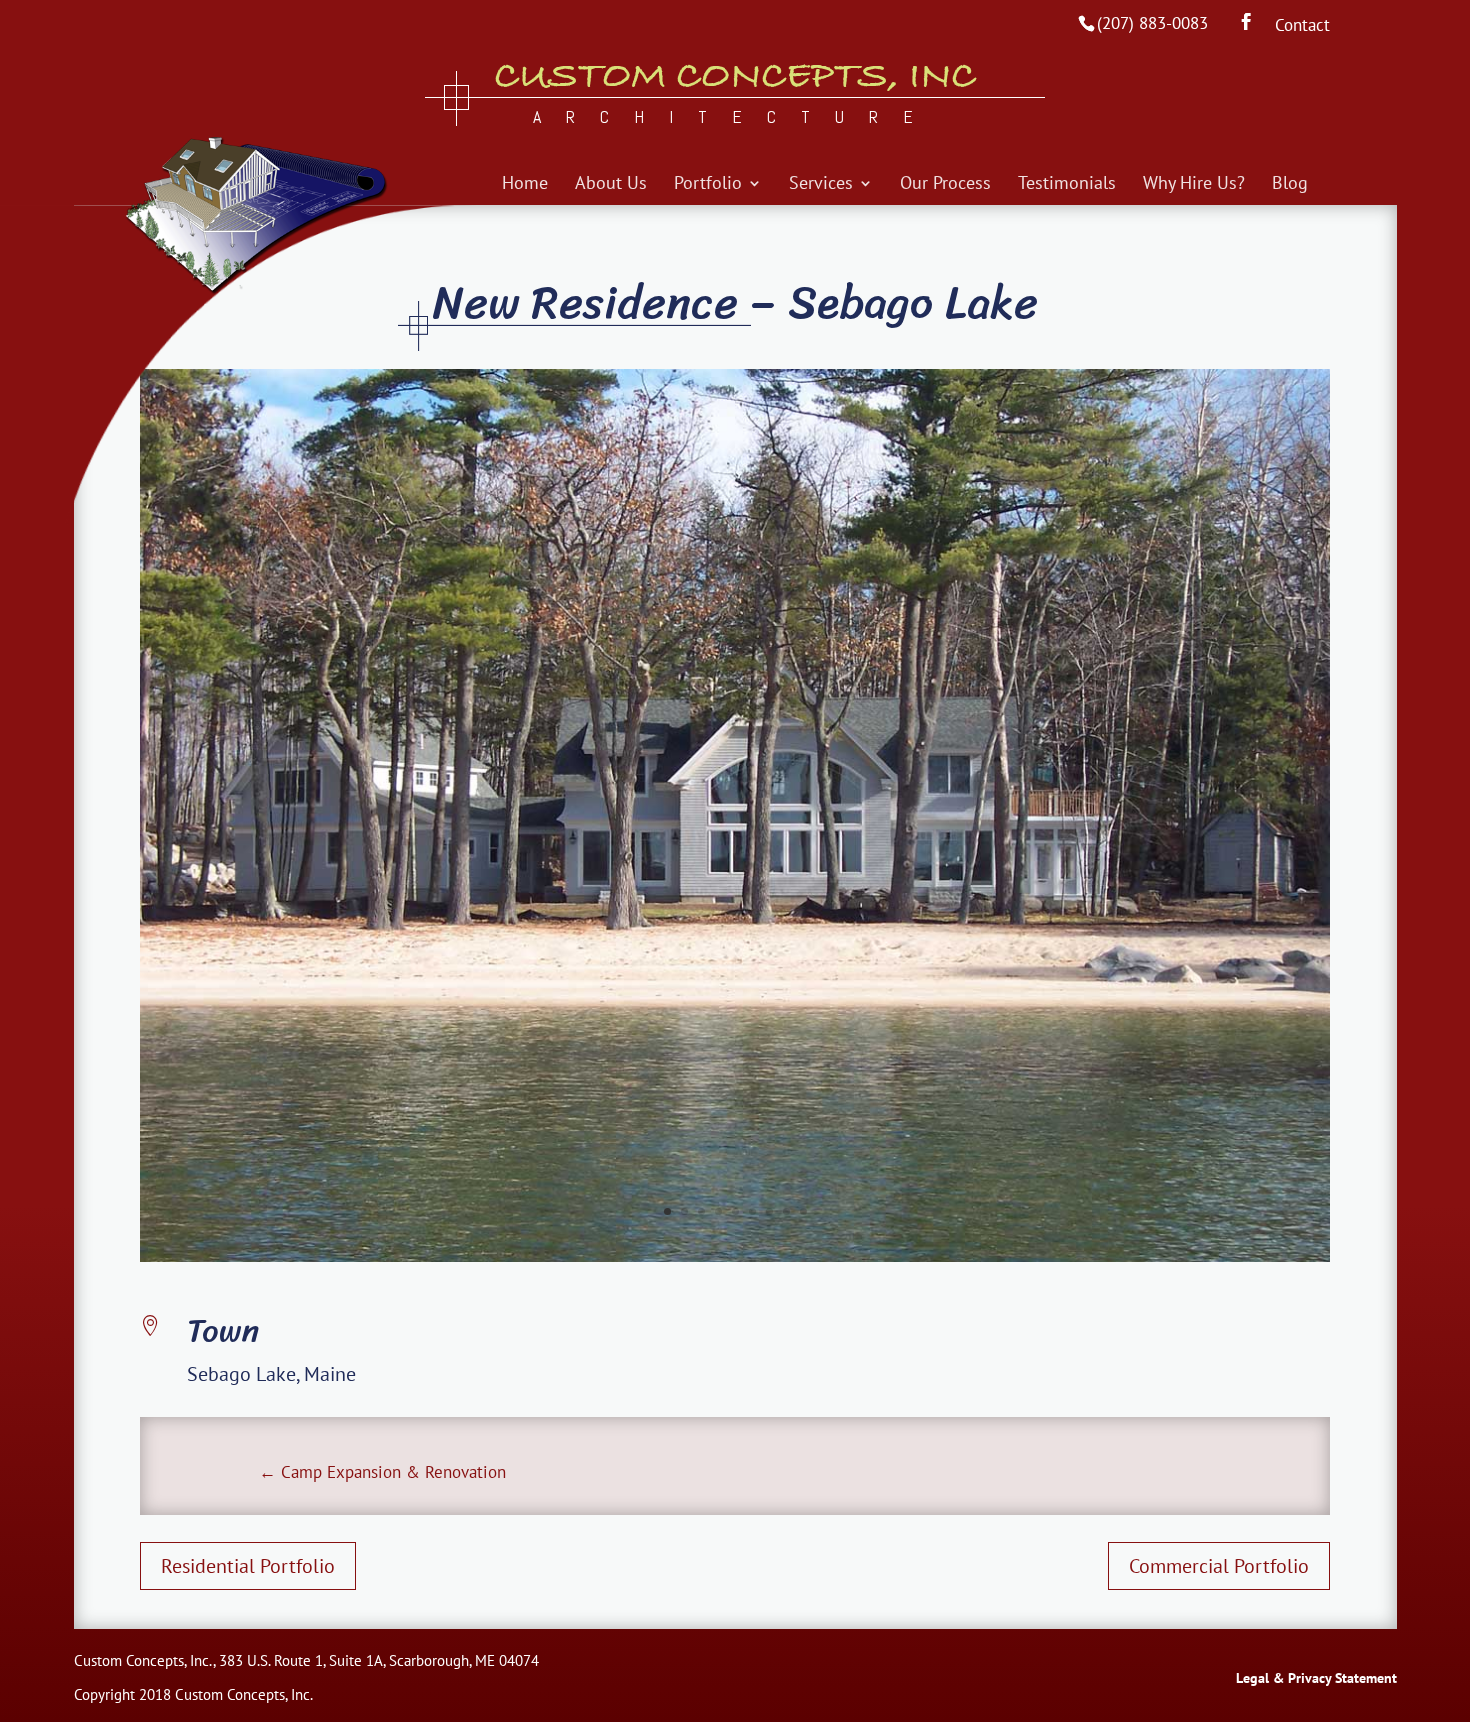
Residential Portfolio (248, 1566)
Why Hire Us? (1194, 185)
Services (821, 185)
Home (525, 185)
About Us (611, 185)
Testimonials (1067, 185)
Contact (1302, 26)
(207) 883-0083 (1152, 23)
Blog (1290, 185)
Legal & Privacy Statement (1316, 1678)
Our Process (945, 185)
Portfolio (708, 185)
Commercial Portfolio (1219, 1566)
